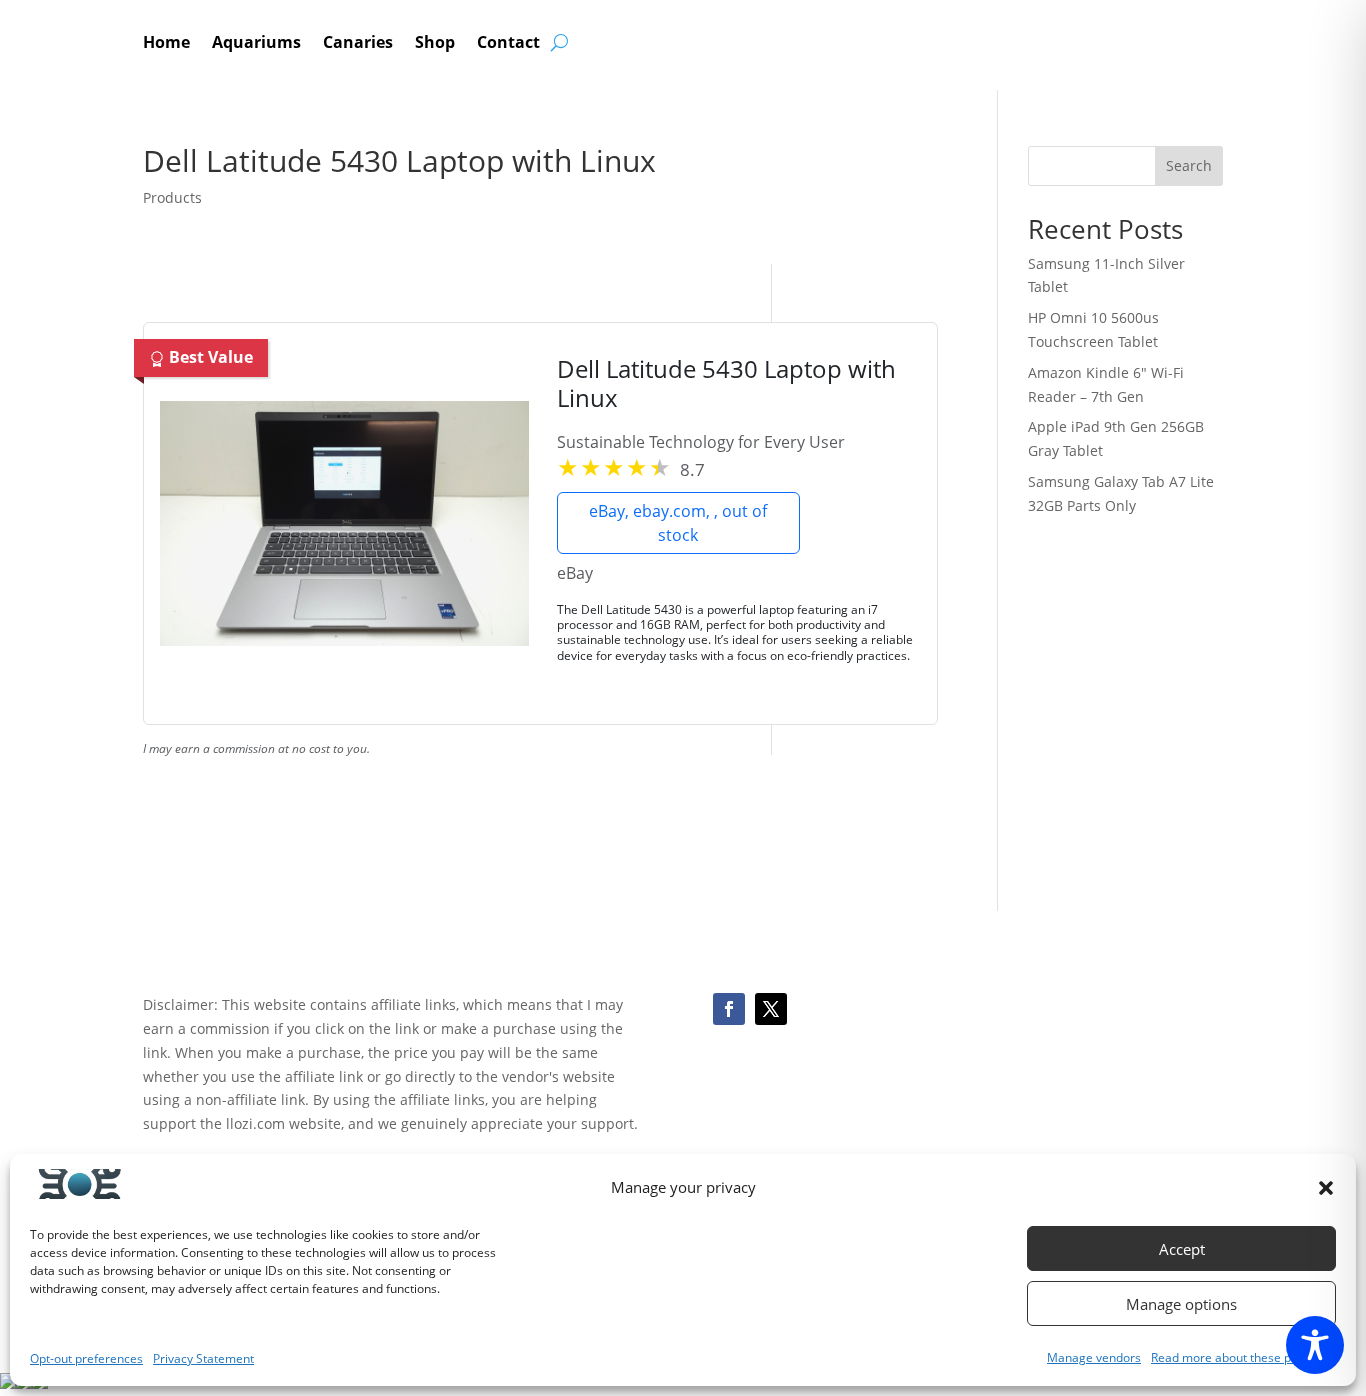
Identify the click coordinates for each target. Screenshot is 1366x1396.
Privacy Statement (203, 1358)
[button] (1326, 1188)
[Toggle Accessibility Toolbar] (1315, 1345)
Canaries (358, 44)
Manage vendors (1094, 1357)
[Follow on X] (771, 1009)
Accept (1182, 1249)
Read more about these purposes (1243, 1357)
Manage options (1181, 1304)
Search (1189, 165)
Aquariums (256, 44)
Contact (508, 44)
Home (166, 44)
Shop (435, 44)
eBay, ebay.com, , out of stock (678, 523)
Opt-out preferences (86, 1358)
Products (172, 197)
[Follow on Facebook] (729, 1009)
